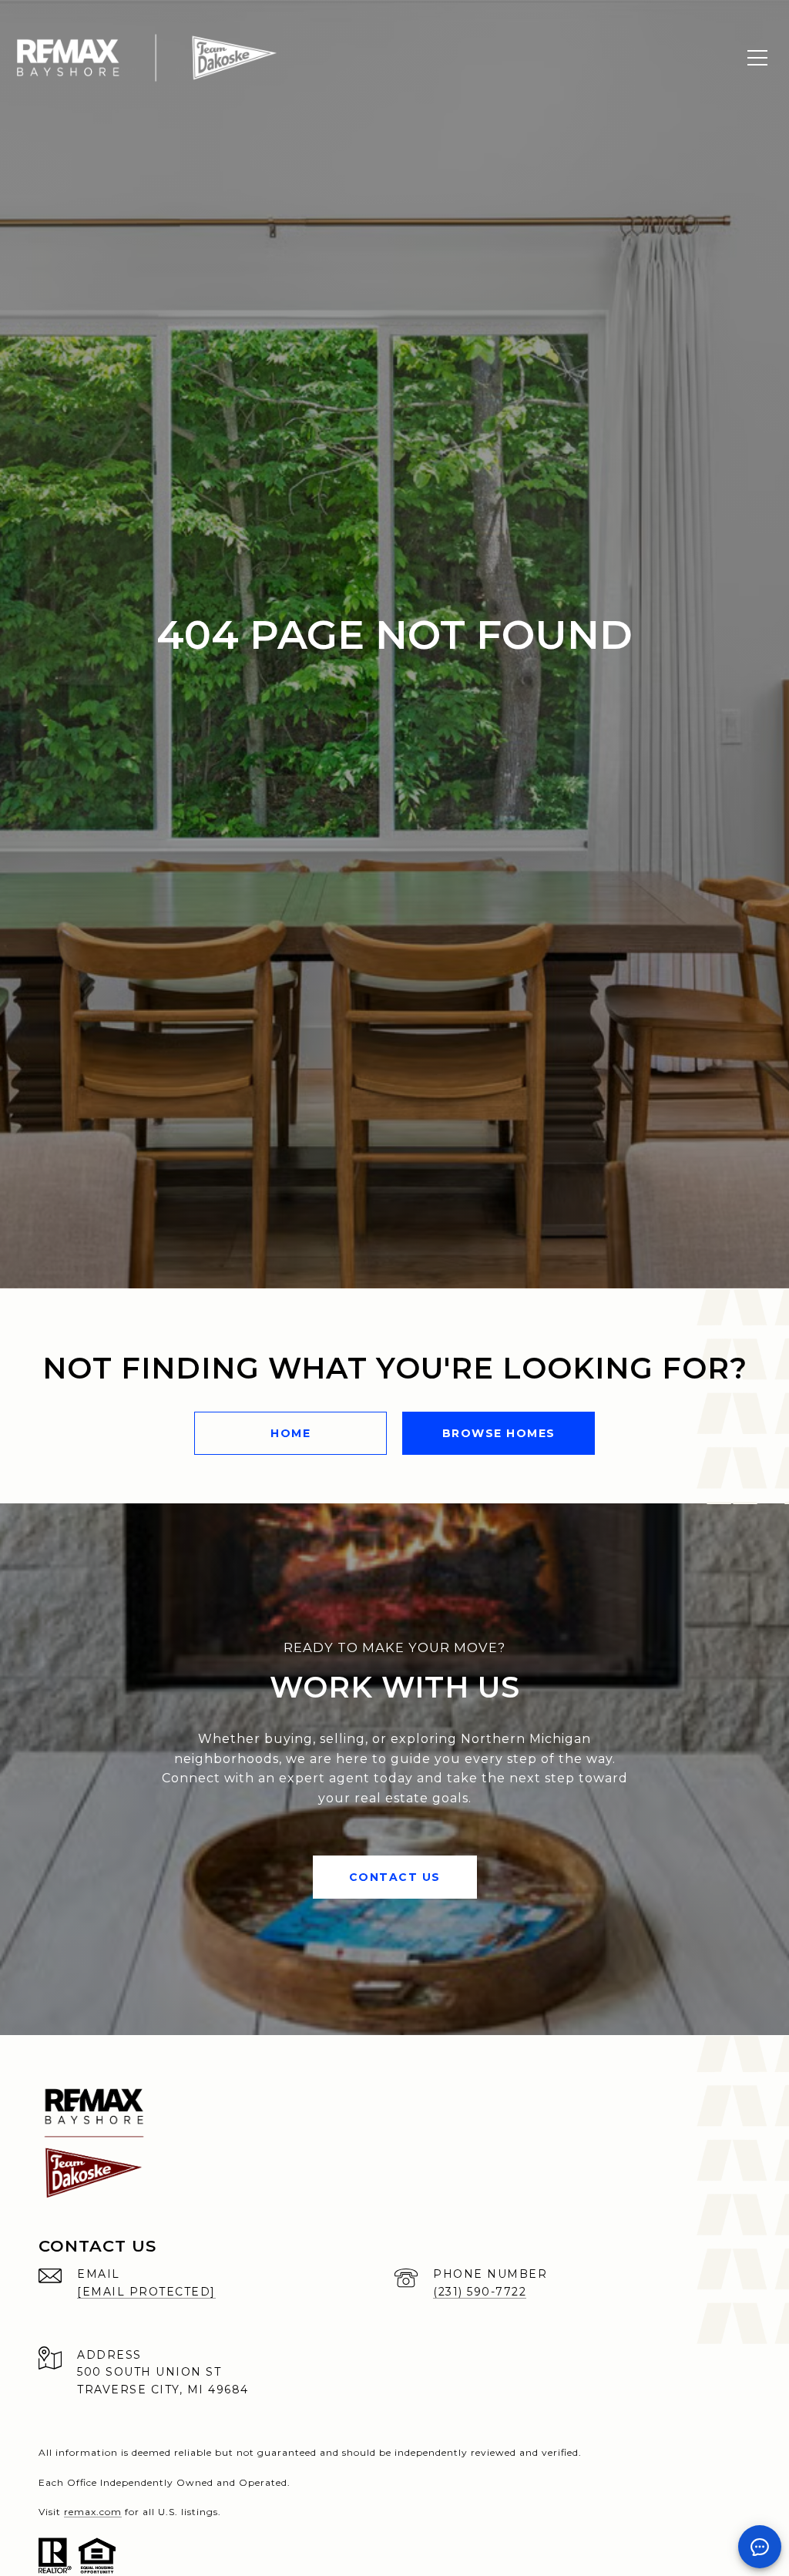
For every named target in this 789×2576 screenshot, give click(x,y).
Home (290, 1433)
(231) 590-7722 (480, 2292)
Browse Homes (499, 1433)
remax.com (93, 2512)
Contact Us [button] (395, 1877)
